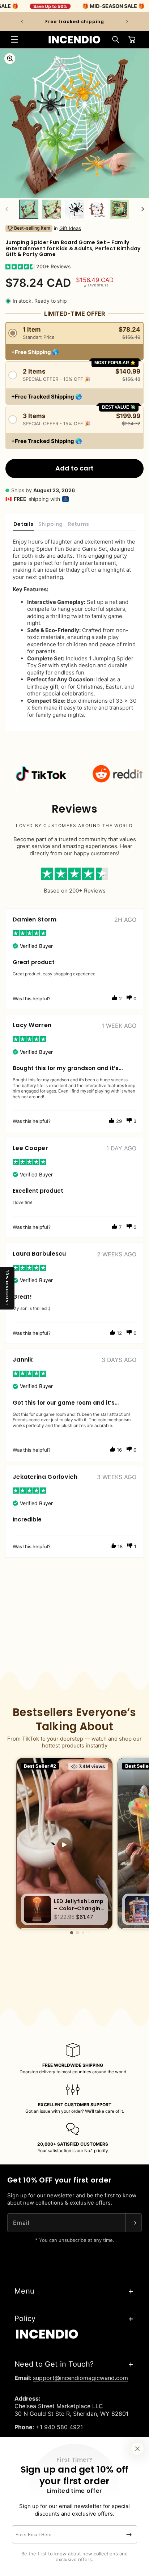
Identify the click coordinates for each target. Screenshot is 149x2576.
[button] (14, 39)
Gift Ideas (70, 228)
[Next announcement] (127, 22)
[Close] (137, 2449)
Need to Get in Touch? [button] (54, 2364)
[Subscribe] (129, 2534)
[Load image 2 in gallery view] (52, 209)
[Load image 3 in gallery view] (74, 209)
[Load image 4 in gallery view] (97, 209)
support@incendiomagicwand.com (80, 2378)
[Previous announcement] (22, 22)
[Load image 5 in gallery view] (120, 209)
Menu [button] (24, 2291)
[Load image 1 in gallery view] (29, 209)
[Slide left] (7, 209)
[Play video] (64, 1845)
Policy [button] (25, 2319)
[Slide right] (142, 209)
